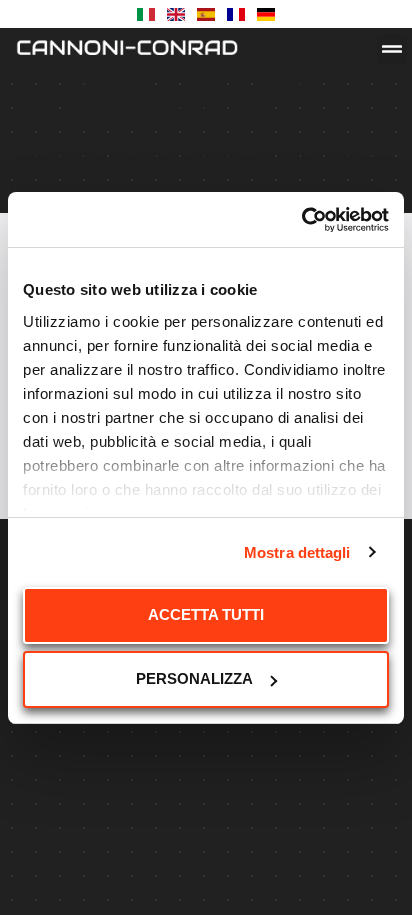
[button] (392, 49)
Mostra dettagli (297, 552)
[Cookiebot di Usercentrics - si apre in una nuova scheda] (301, 220)
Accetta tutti (206, 614)
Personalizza (194, 678)
